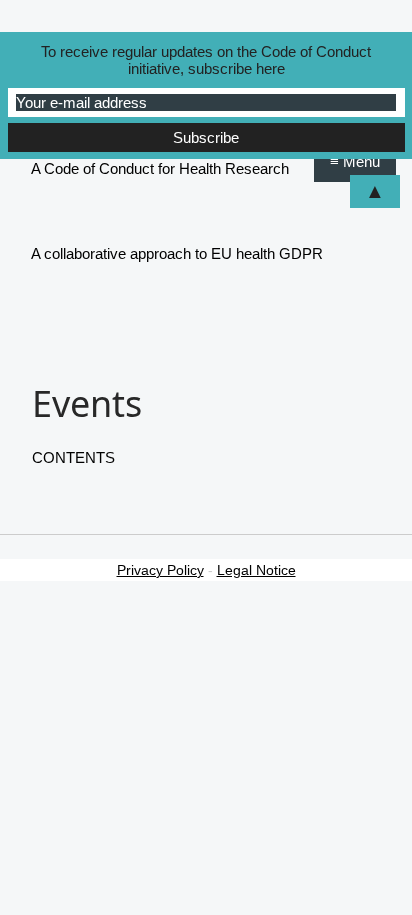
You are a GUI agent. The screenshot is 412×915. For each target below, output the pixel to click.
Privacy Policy (160, 570)
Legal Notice (256, 570)
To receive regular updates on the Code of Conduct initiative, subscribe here (206, 60)
